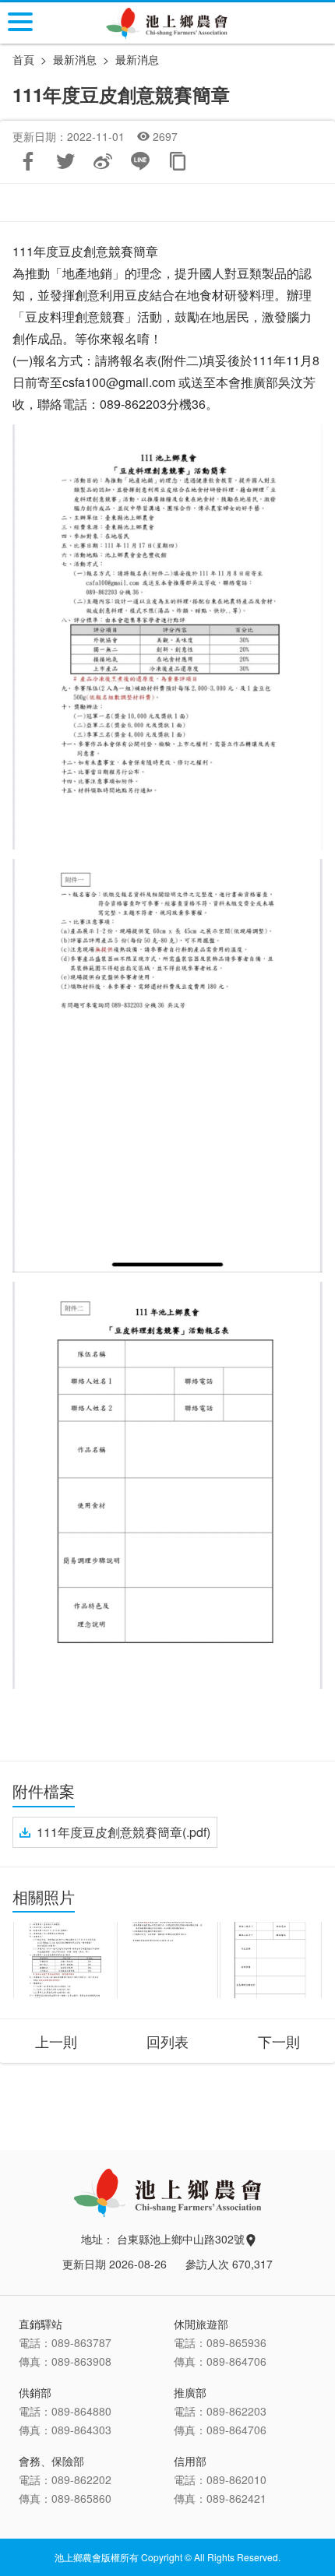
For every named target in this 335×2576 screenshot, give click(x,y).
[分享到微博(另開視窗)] (103, 161)
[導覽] (20, 22)
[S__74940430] (168, 1960)
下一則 (279, 2041)
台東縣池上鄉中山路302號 (182, 2239)
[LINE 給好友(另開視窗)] (140, 161)
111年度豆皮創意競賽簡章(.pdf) (123, 1832)
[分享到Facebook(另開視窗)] (28, 161)
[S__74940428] (64, 1960)
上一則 (56, 2041)
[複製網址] (178, 161)
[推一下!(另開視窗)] (65, 161)
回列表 (167, 2041)
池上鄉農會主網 (168, 23)
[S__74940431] (271, 1960)
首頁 (23, 59)
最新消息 (137, 59)
